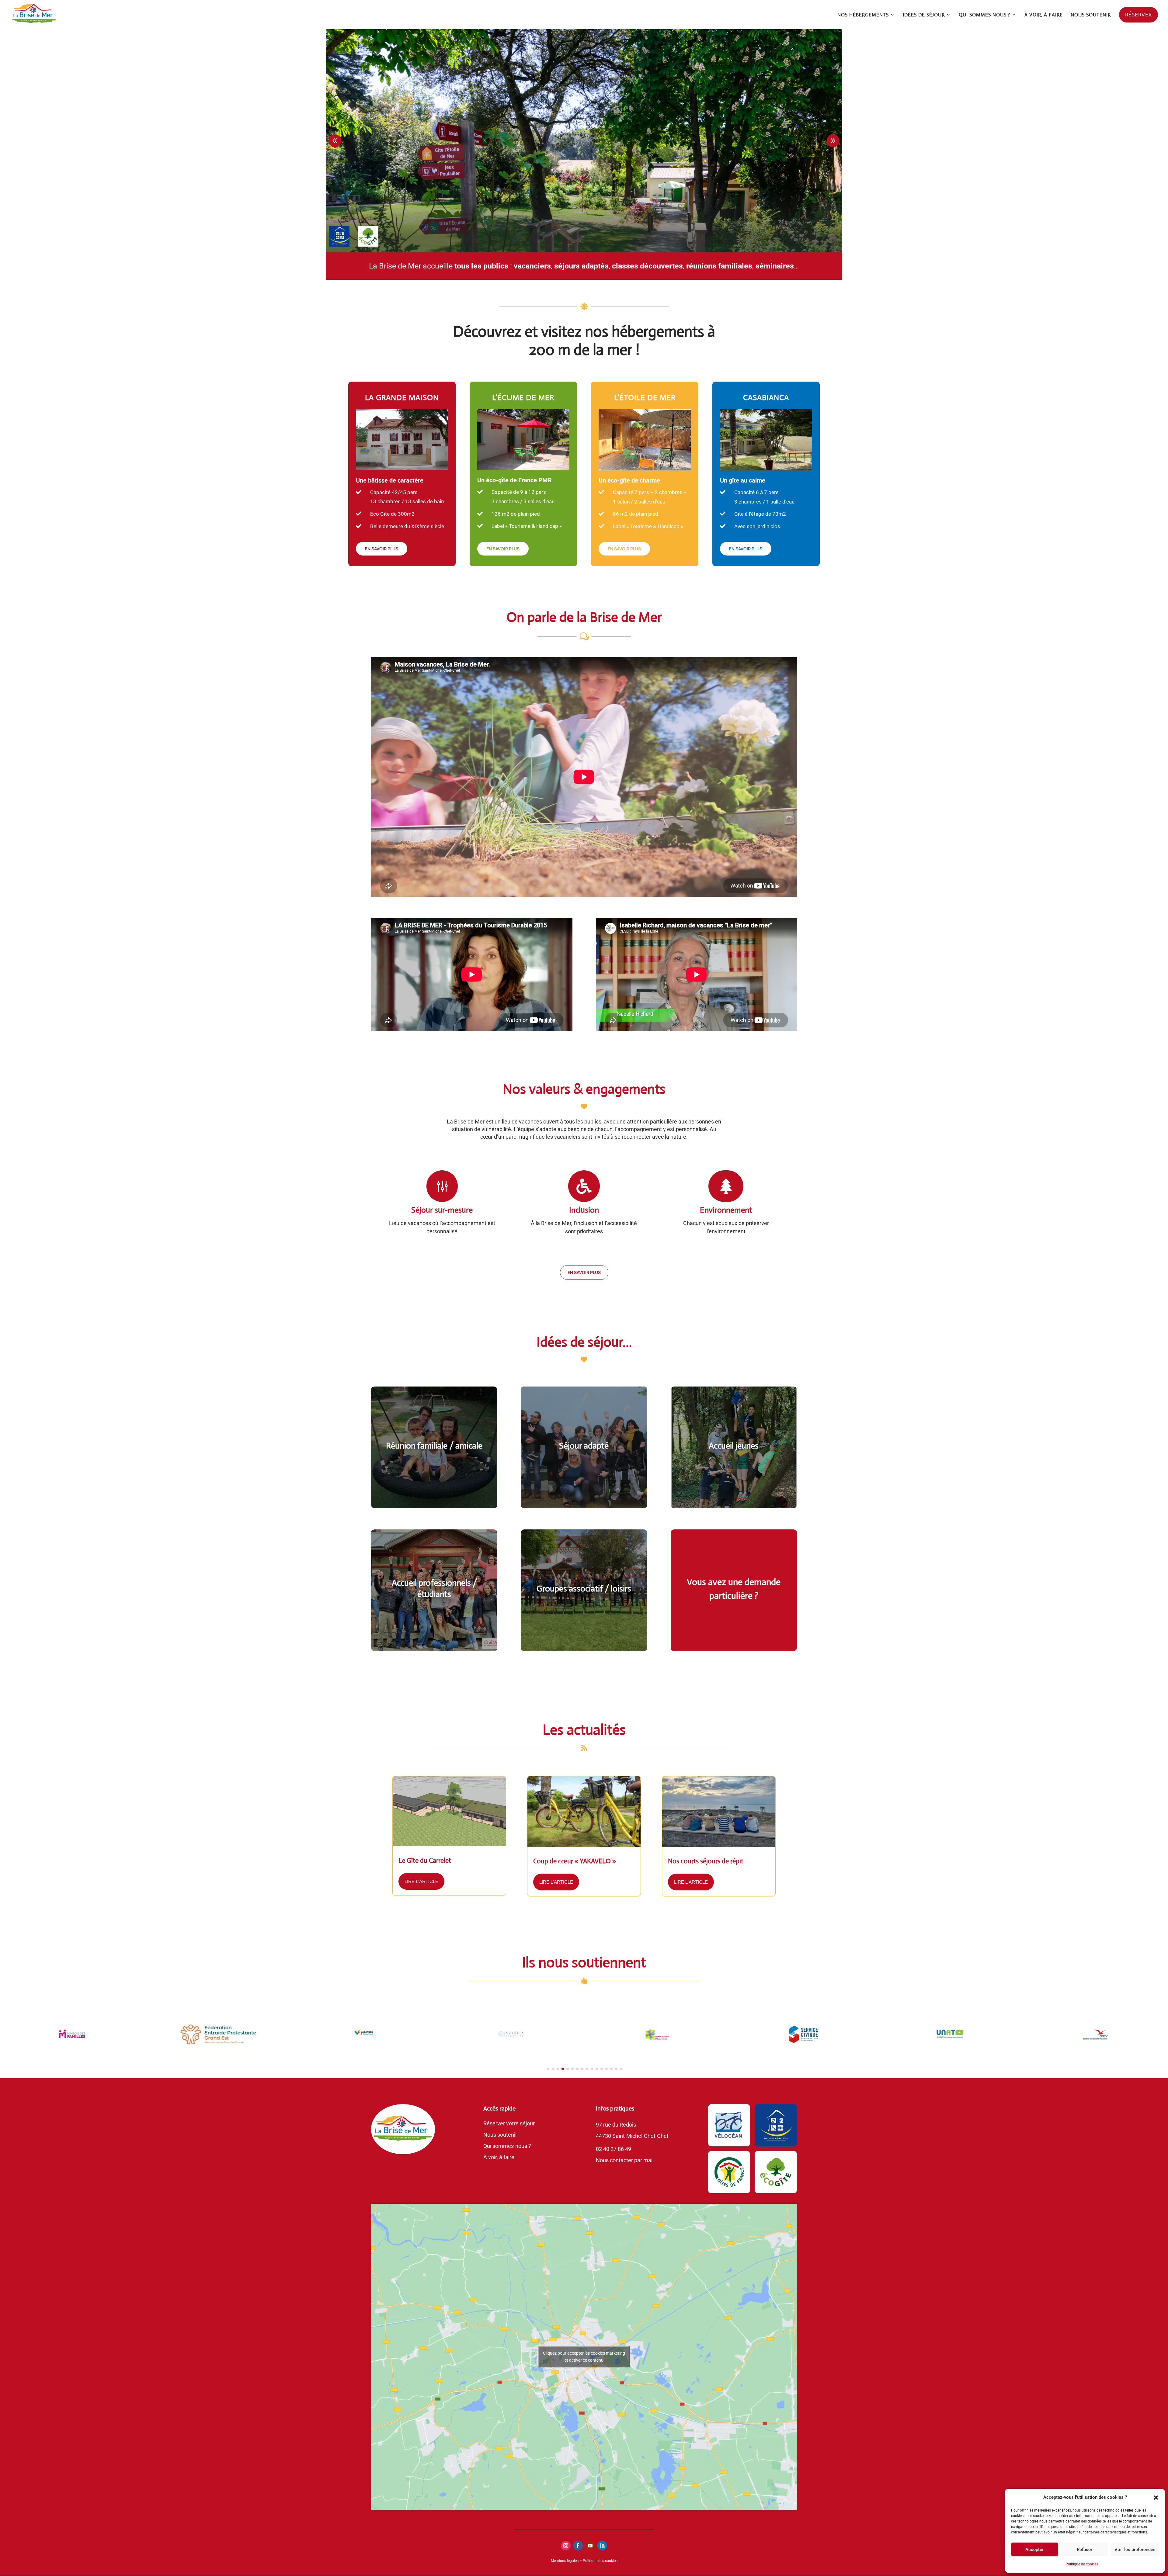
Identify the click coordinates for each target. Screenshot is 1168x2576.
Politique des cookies (600, 2561)
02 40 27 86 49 (614, 2149)
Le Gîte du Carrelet (425, 1860)
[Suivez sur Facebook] (578, 2546)
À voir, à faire (499, 2157)
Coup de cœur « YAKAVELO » (575, 1861)
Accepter (1034, 2550)
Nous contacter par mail (625, 2160)
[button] (1156, 2498)
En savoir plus (584, 1272)
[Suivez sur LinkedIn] (602, 2546)
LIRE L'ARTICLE (421, 1881)
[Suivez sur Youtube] (590, 2546)
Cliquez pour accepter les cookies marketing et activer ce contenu (584, 2357)
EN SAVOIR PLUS (382, 549)
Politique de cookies (1082, 2564)
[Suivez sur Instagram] (566, 2546)
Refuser (1085, 2550)
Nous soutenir (500, 2135)
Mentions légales (565, 2561)
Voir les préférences (1135, 2550)
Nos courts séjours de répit (706, 1861)
